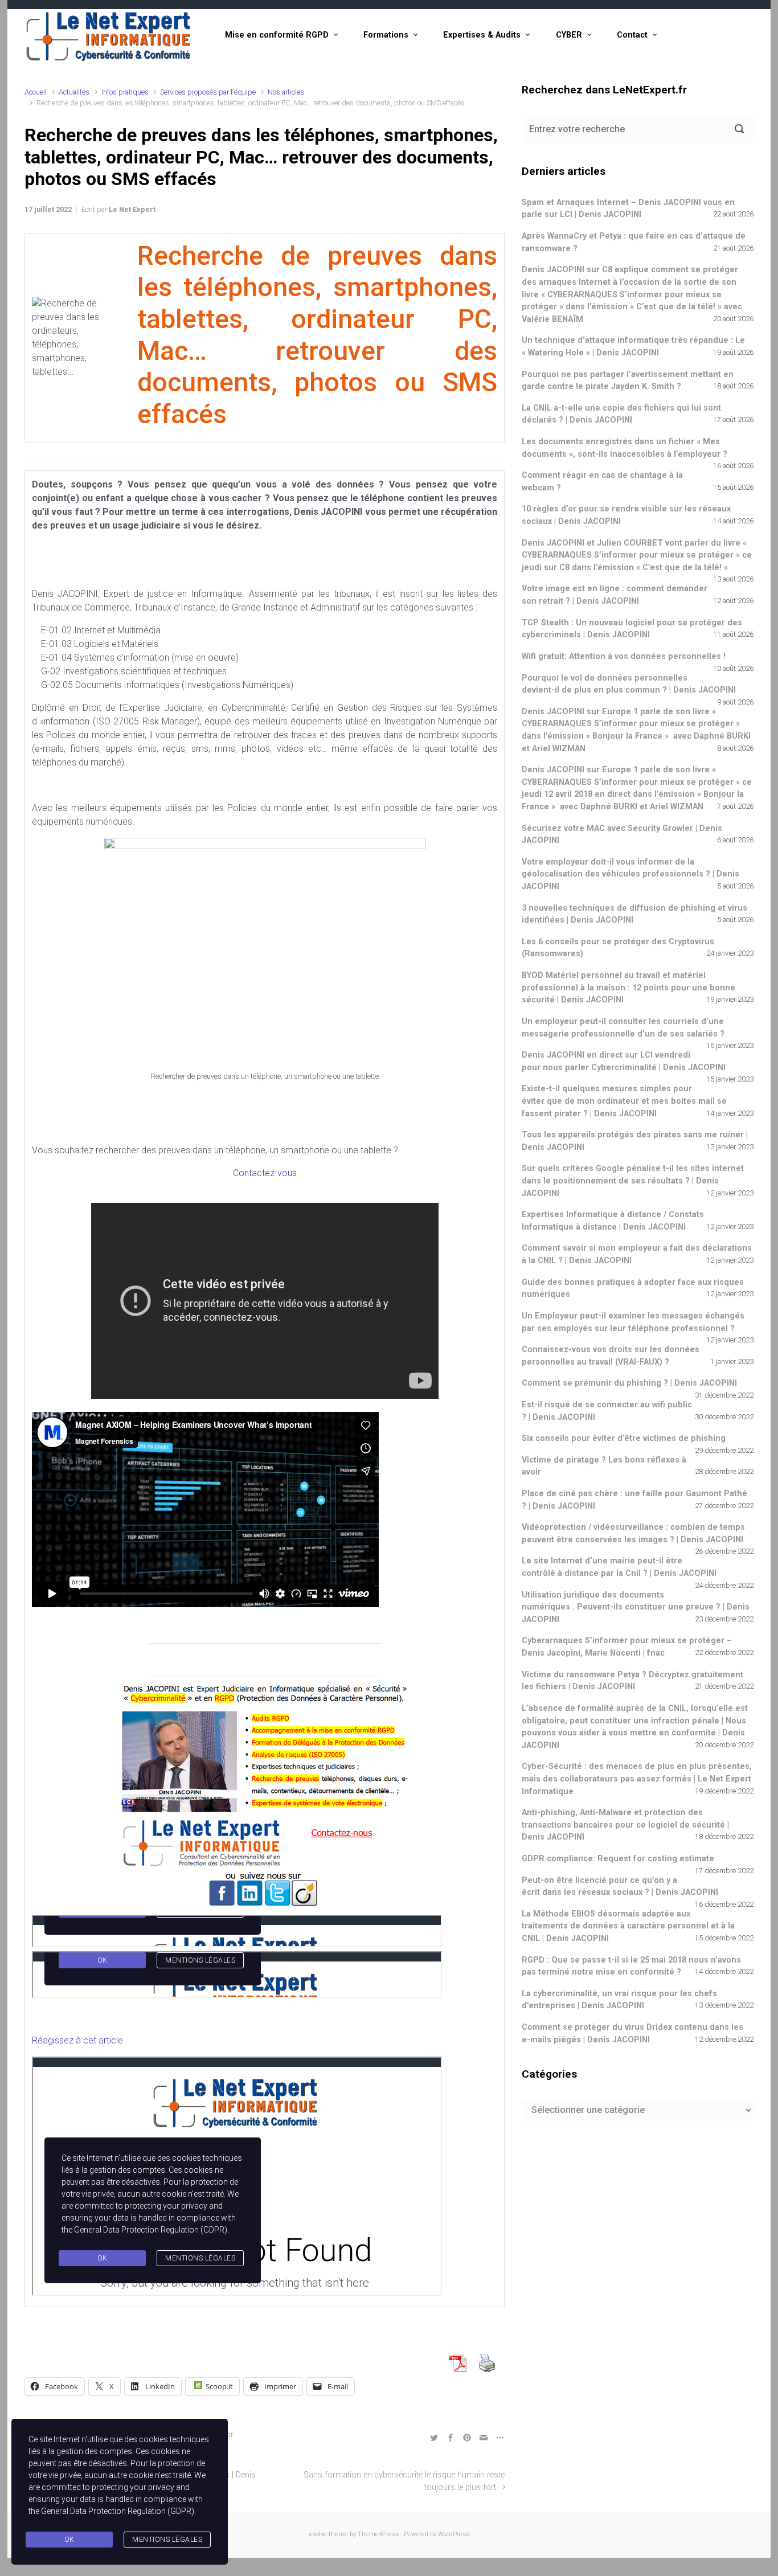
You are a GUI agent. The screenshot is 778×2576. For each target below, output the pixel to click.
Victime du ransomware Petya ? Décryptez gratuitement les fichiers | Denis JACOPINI (632, 1681)
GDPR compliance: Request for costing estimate (618, 1859)
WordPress (454, 2534)
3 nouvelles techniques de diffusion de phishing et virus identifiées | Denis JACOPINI (634, 914)
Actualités (74, 92)
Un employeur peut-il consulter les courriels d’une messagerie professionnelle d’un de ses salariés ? (623, 1028)
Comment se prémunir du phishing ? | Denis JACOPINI (629, 1383)
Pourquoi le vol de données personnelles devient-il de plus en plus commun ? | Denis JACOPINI (629, 684)
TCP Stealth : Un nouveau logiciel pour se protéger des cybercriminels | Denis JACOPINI (632, 629)
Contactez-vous (265, 1173)
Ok (69, 2540)
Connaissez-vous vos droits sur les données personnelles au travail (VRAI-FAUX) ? (611, 1356)
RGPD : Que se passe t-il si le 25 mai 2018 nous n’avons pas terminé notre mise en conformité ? (631, 1966)
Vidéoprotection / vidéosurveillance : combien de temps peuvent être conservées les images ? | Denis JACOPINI (633, 1533)
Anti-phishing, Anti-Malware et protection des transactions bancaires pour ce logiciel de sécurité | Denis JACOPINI (625, 1825)
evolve (318, 2534)
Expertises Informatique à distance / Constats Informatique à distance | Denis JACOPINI (613, 1221)
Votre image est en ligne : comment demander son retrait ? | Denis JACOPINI (615, 595)
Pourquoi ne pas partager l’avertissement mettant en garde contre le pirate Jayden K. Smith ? (628, 381)
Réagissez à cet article (77, 2040)
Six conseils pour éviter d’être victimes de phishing (624, 1438)
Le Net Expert (132, 209)
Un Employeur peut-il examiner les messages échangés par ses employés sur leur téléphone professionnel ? (633, 1322)
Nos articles (286, 92)
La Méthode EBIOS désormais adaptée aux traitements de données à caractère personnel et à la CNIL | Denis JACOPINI (628, 1926)
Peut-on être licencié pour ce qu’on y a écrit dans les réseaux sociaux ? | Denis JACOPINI (620, 1887)
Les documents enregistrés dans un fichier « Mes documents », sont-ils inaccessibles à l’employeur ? (625, 448)
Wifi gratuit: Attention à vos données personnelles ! (624, 656)
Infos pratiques (125, 92)
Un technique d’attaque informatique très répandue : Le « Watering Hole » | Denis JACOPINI (633, 347)
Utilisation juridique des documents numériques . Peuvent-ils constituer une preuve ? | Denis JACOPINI (636, 1607)
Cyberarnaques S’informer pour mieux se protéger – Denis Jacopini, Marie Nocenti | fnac (627, 1647)
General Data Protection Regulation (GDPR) (118, 2511)
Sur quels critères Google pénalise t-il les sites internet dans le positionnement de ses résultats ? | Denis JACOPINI (633, 1181)
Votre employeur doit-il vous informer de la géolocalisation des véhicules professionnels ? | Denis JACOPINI (630, 874)
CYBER (569, 35)
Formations (386, 35)
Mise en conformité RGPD (277, 35)
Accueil (36, 92)
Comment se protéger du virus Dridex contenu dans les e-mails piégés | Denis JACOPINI (632, 2034)
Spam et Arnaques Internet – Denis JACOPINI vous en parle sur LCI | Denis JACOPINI (628, 209)
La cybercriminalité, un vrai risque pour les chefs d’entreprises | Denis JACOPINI (619, 2000)
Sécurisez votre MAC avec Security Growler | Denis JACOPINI (622, 835)
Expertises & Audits (482, 35)
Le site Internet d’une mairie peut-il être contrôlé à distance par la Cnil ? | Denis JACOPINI (619, 1567)
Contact (632, 35)
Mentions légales (167, 2540)
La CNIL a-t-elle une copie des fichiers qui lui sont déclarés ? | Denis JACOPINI (621, 414)
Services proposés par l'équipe (208, 92)
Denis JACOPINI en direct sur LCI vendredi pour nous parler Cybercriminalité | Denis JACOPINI (624, 1061)
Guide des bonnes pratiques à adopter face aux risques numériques (633, 1289)
